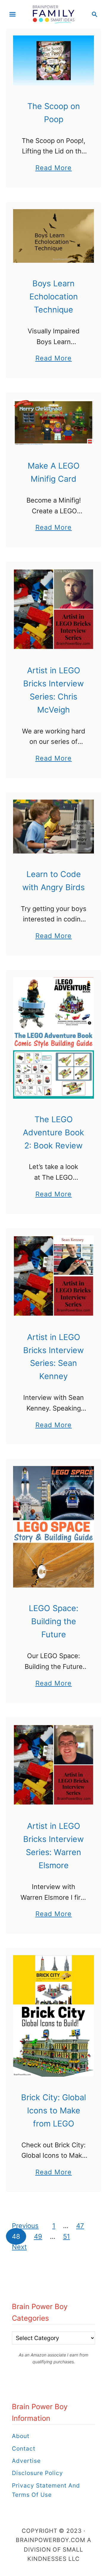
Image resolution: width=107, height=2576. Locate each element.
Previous (25, 2226)
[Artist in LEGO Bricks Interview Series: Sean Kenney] (53, 1276)
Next (19, 2247)
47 (80, 2226)
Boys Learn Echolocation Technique (54, 297)
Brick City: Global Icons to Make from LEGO (53, 2111)
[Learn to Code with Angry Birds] (53, 827)
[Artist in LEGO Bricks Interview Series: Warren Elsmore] (53, 1765)
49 (38, 2236)
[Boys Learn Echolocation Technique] (53, 236)
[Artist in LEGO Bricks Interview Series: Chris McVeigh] (53, 609)
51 (66, 2236)
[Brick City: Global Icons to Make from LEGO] (53, 2016)
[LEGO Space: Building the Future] (53, 1527)
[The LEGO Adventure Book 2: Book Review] (53, 1038)
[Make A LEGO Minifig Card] (53, 422)
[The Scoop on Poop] (53, 60)
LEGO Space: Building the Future (53, 1621)
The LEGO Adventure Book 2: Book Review (53, 1132)
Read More (54, 168)
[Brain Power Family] (54, 14)
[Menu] (12, 14)
